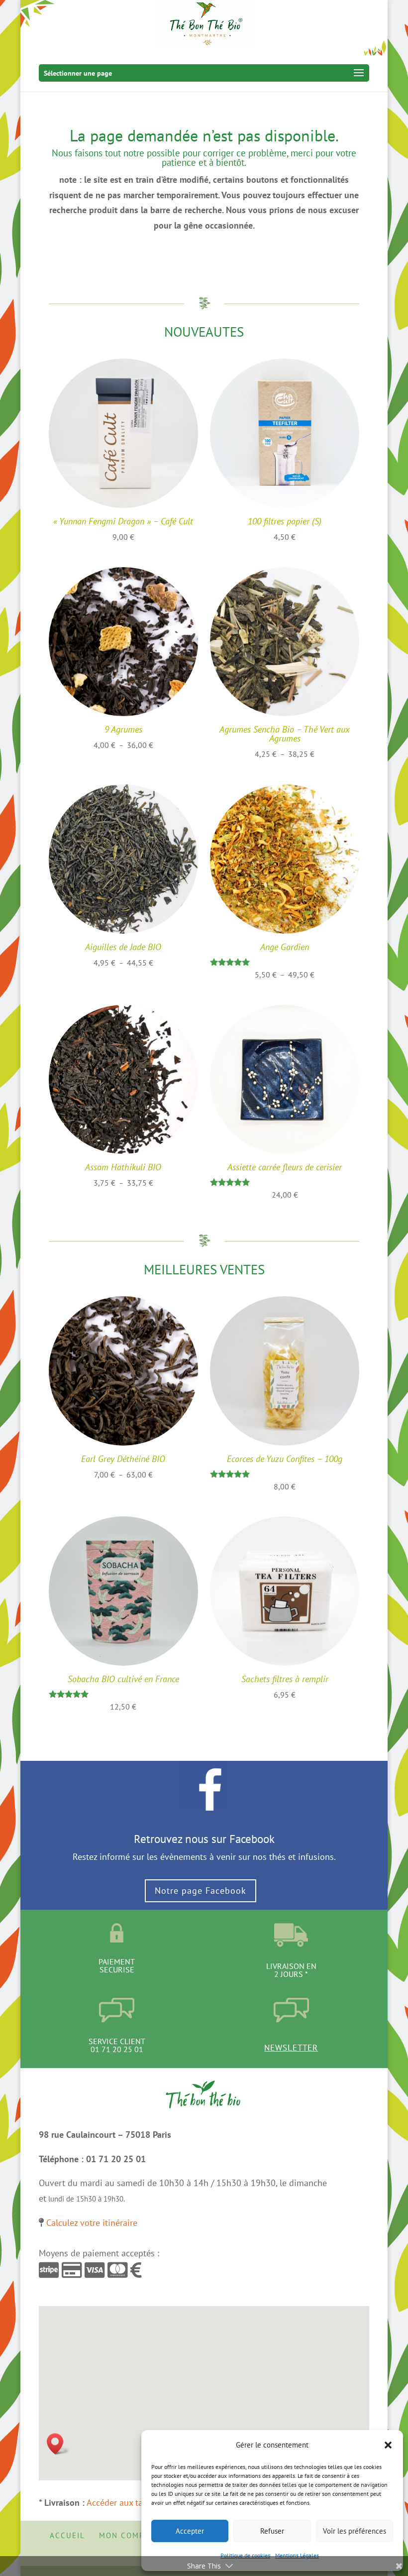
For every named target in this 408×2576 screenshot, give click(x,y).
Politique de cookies (245, 2555)
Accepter (190, 2531)
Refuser (272, 2531)
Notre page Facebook (201, 1891)
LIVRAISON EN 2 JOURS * (291, 1970)
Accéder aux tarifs (121, 2503)
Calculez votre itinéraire (92, 2223)
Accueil (67, 2535)
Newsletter (291, 2048)
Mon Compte (127, 2535)
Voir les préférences (355, 2531)
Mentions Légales (297, 2555)
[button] (388, 2445)
